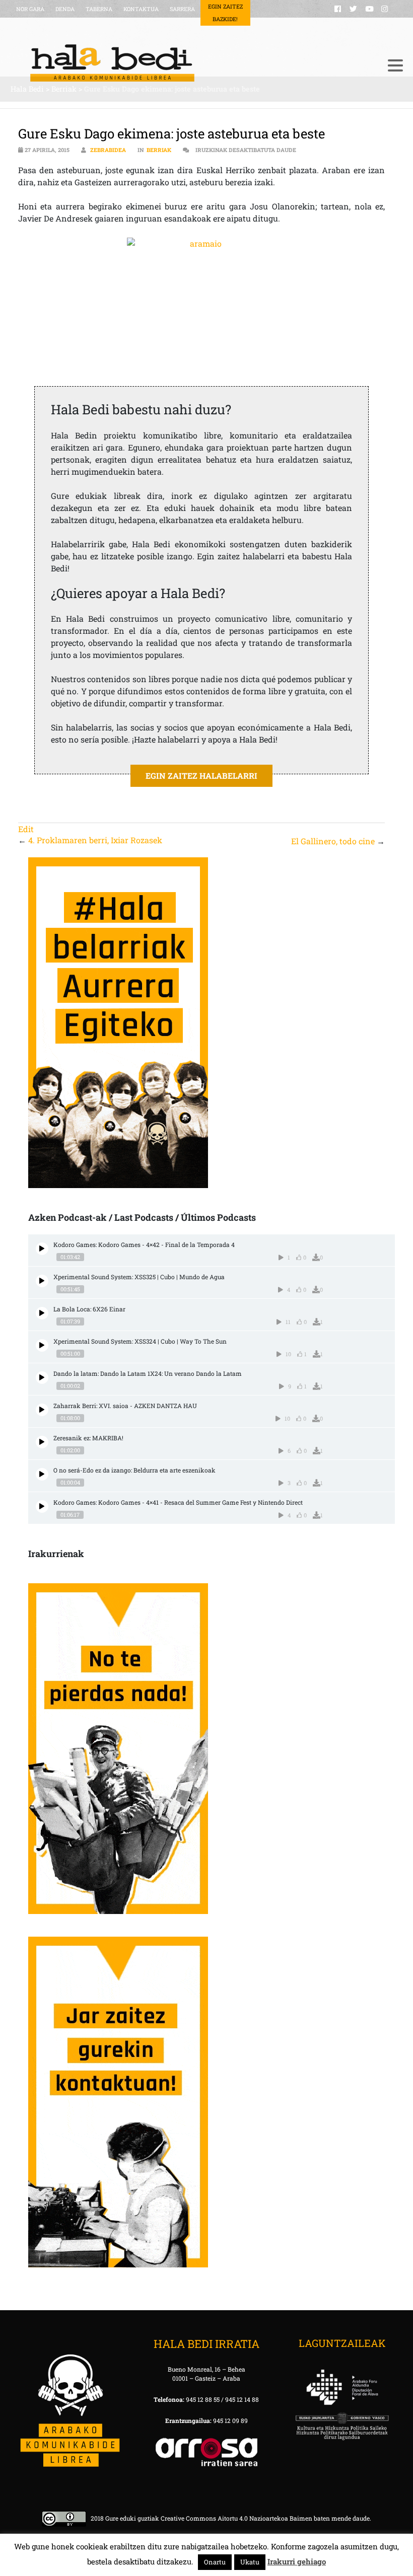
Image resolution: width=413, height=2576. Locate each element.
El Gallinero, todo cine (333, 841)
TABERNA (99, 9)
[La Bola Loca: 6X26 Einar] (42, 1313)
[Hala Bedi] (194, 63)
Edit (26, 829)
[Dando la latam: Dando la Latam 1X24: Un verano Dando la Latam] (42, 1378)
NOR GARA (30, 9)
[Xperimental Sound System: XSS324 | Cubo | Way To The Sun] (42, 1345)
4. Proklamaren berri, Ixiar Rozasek (95, 840)
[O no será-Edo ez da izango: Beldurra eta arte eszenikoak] (42, 1474)
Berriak (159, 150)
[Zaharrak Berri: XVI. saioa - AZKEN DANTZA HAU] (42, 1410)
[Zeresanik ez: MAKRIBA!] (42, 1442)
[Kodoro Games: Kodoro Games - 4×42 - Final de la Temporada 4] (42, 1249)
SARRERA (182, 9)
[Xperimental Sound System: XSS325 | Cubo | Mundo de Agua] (42, 1281)
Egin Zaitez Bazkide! (225, 13)
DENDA (65, 9)
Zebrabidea (108, 150)
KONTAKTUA (141, 9)
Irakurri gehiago (297, 2561)
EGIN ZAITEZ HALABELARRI (201, 776)
